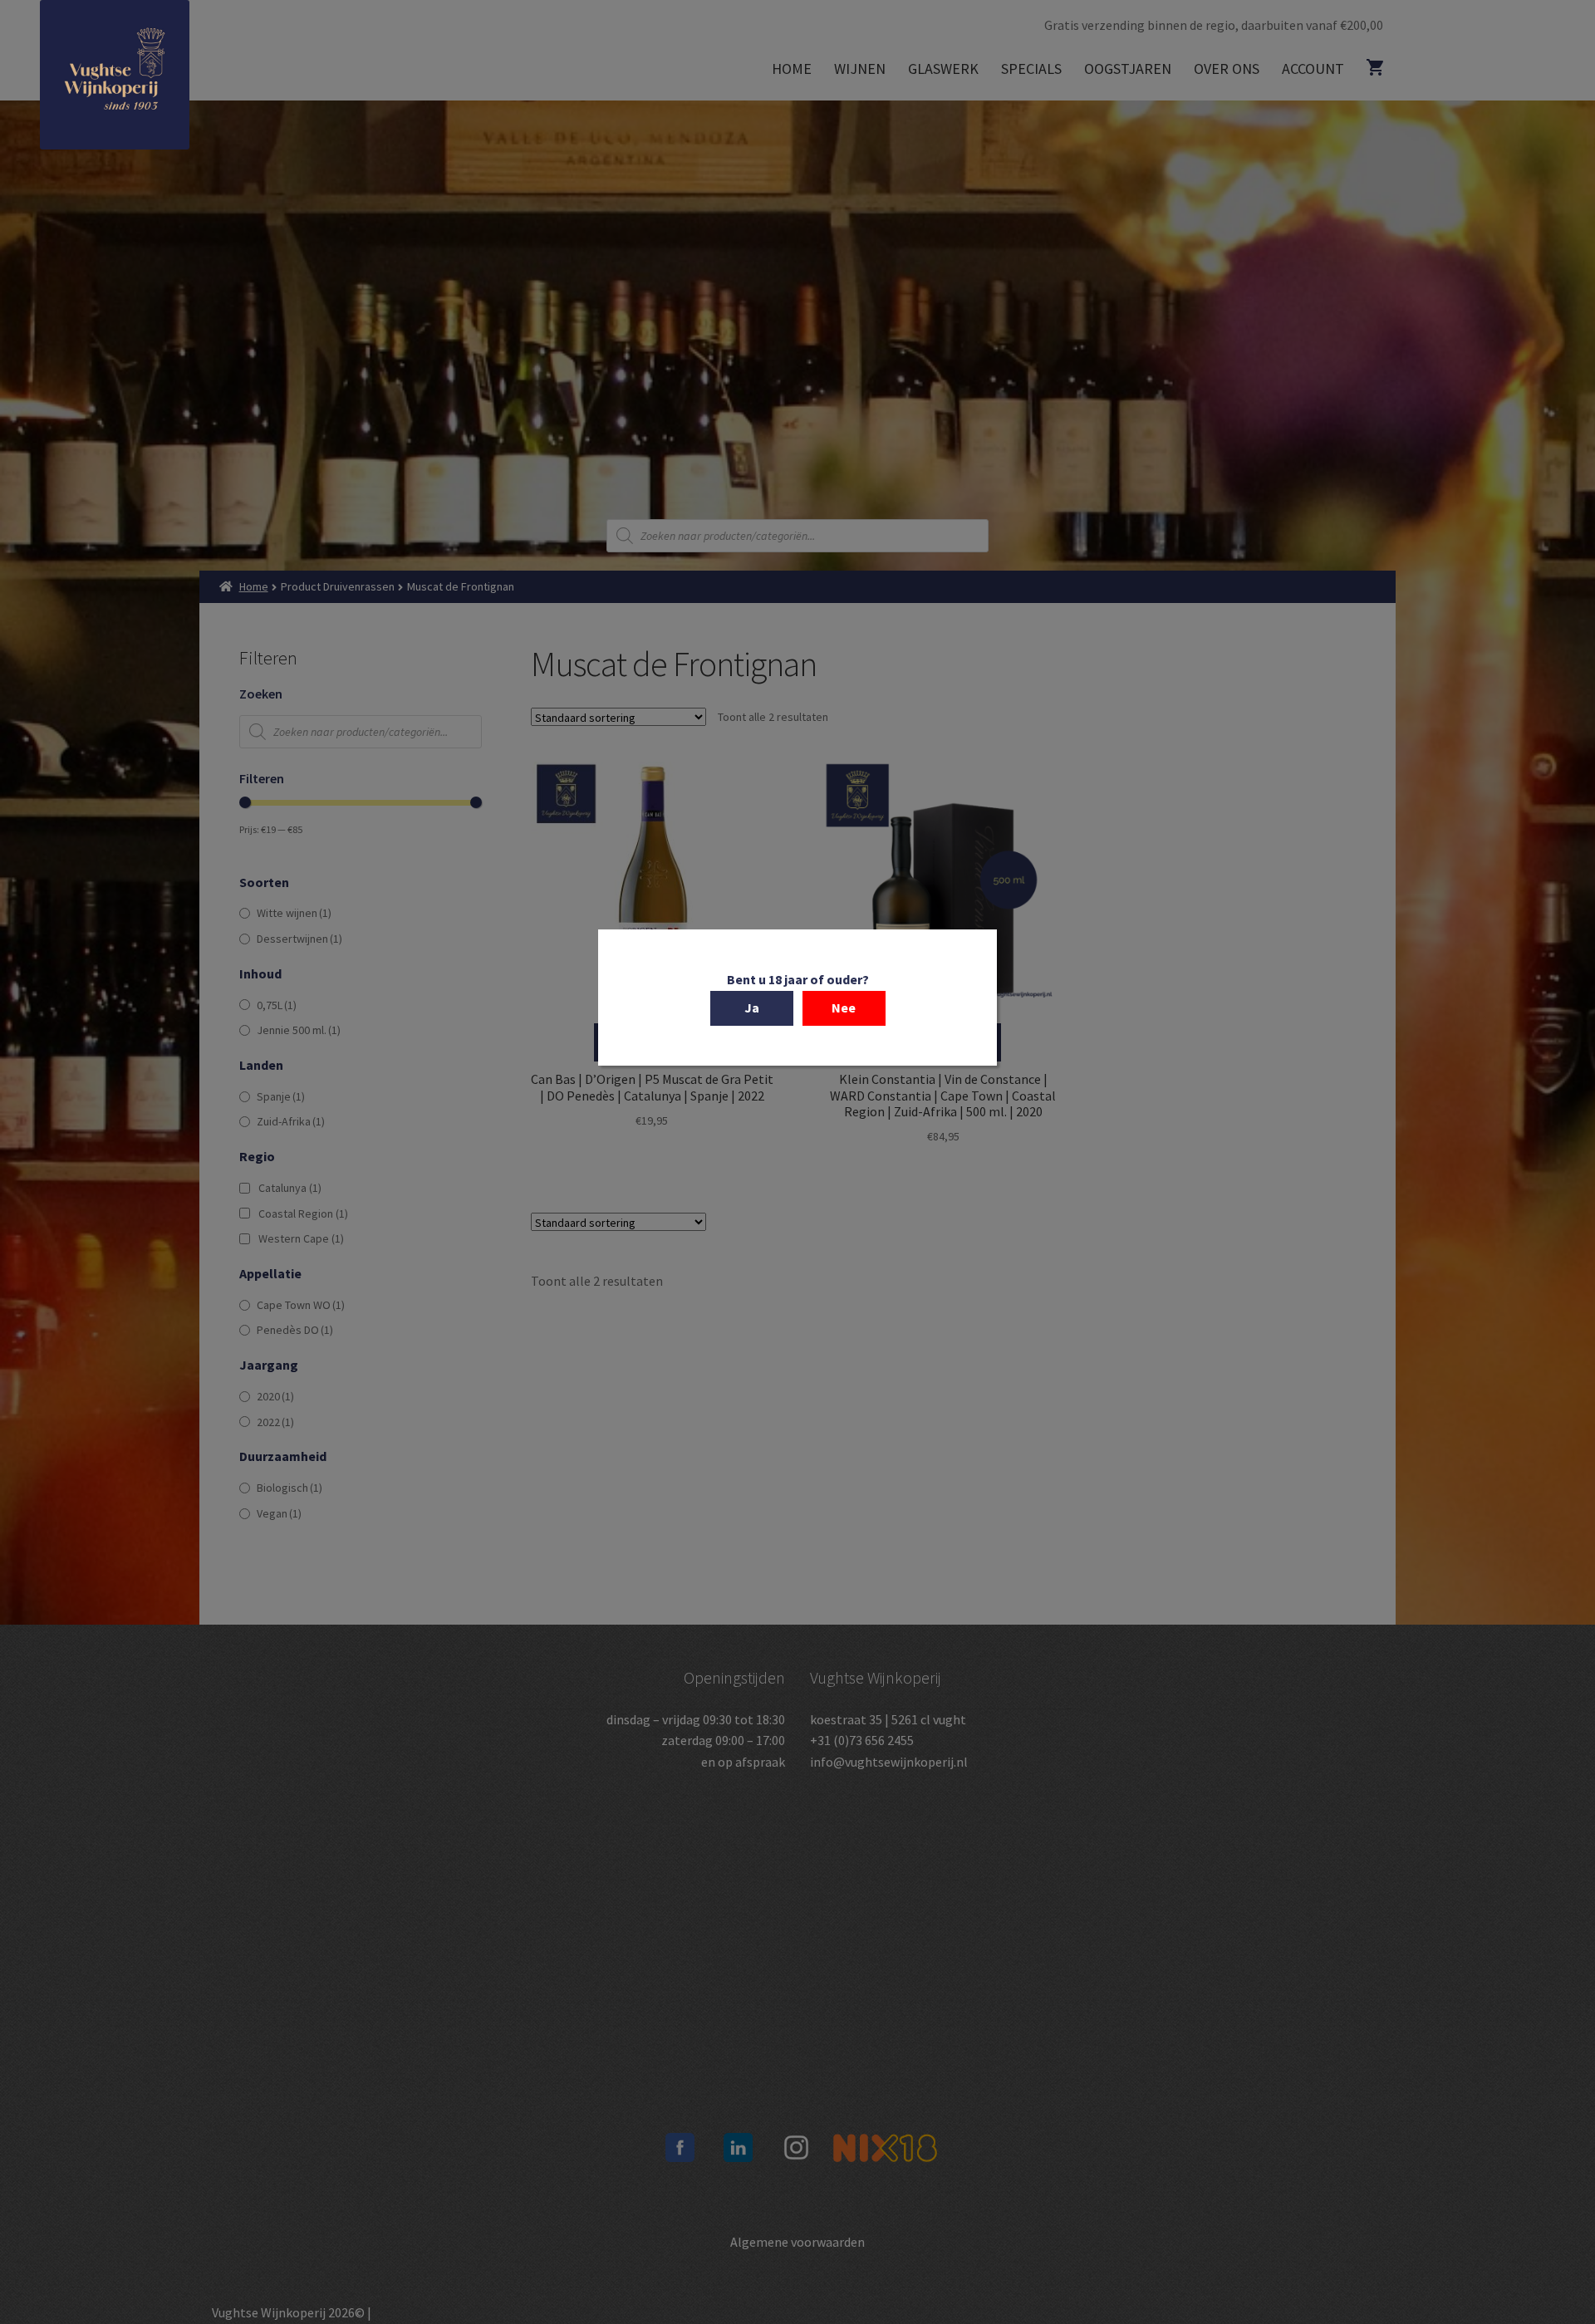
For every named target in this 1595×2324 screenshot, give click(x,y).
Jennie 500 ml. (299, 1030)
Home (792, 69)
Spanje (281, 1096)
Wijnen (860, 69)
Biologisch (290, 1488)
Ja (752, 1008)
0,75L (277, 1005)
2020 (275, 1396)
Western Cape (301, 1238)
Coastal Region (303, 1213)
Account (1313, 69)
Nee (844, 1008)
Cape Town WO (301, 1305)
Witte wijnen (294, 913)
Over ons (1227, 69)
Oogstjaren (1128, 69)
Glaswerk (943, 69)
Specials (1031, 69)
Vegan (279, 1513)
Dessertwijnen (299, 939)
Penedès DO (295, 1330)
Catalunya (290, 1188)
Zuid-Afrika (291, 1121)
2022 (275, 1422)
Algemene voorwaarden (797, 2242)
